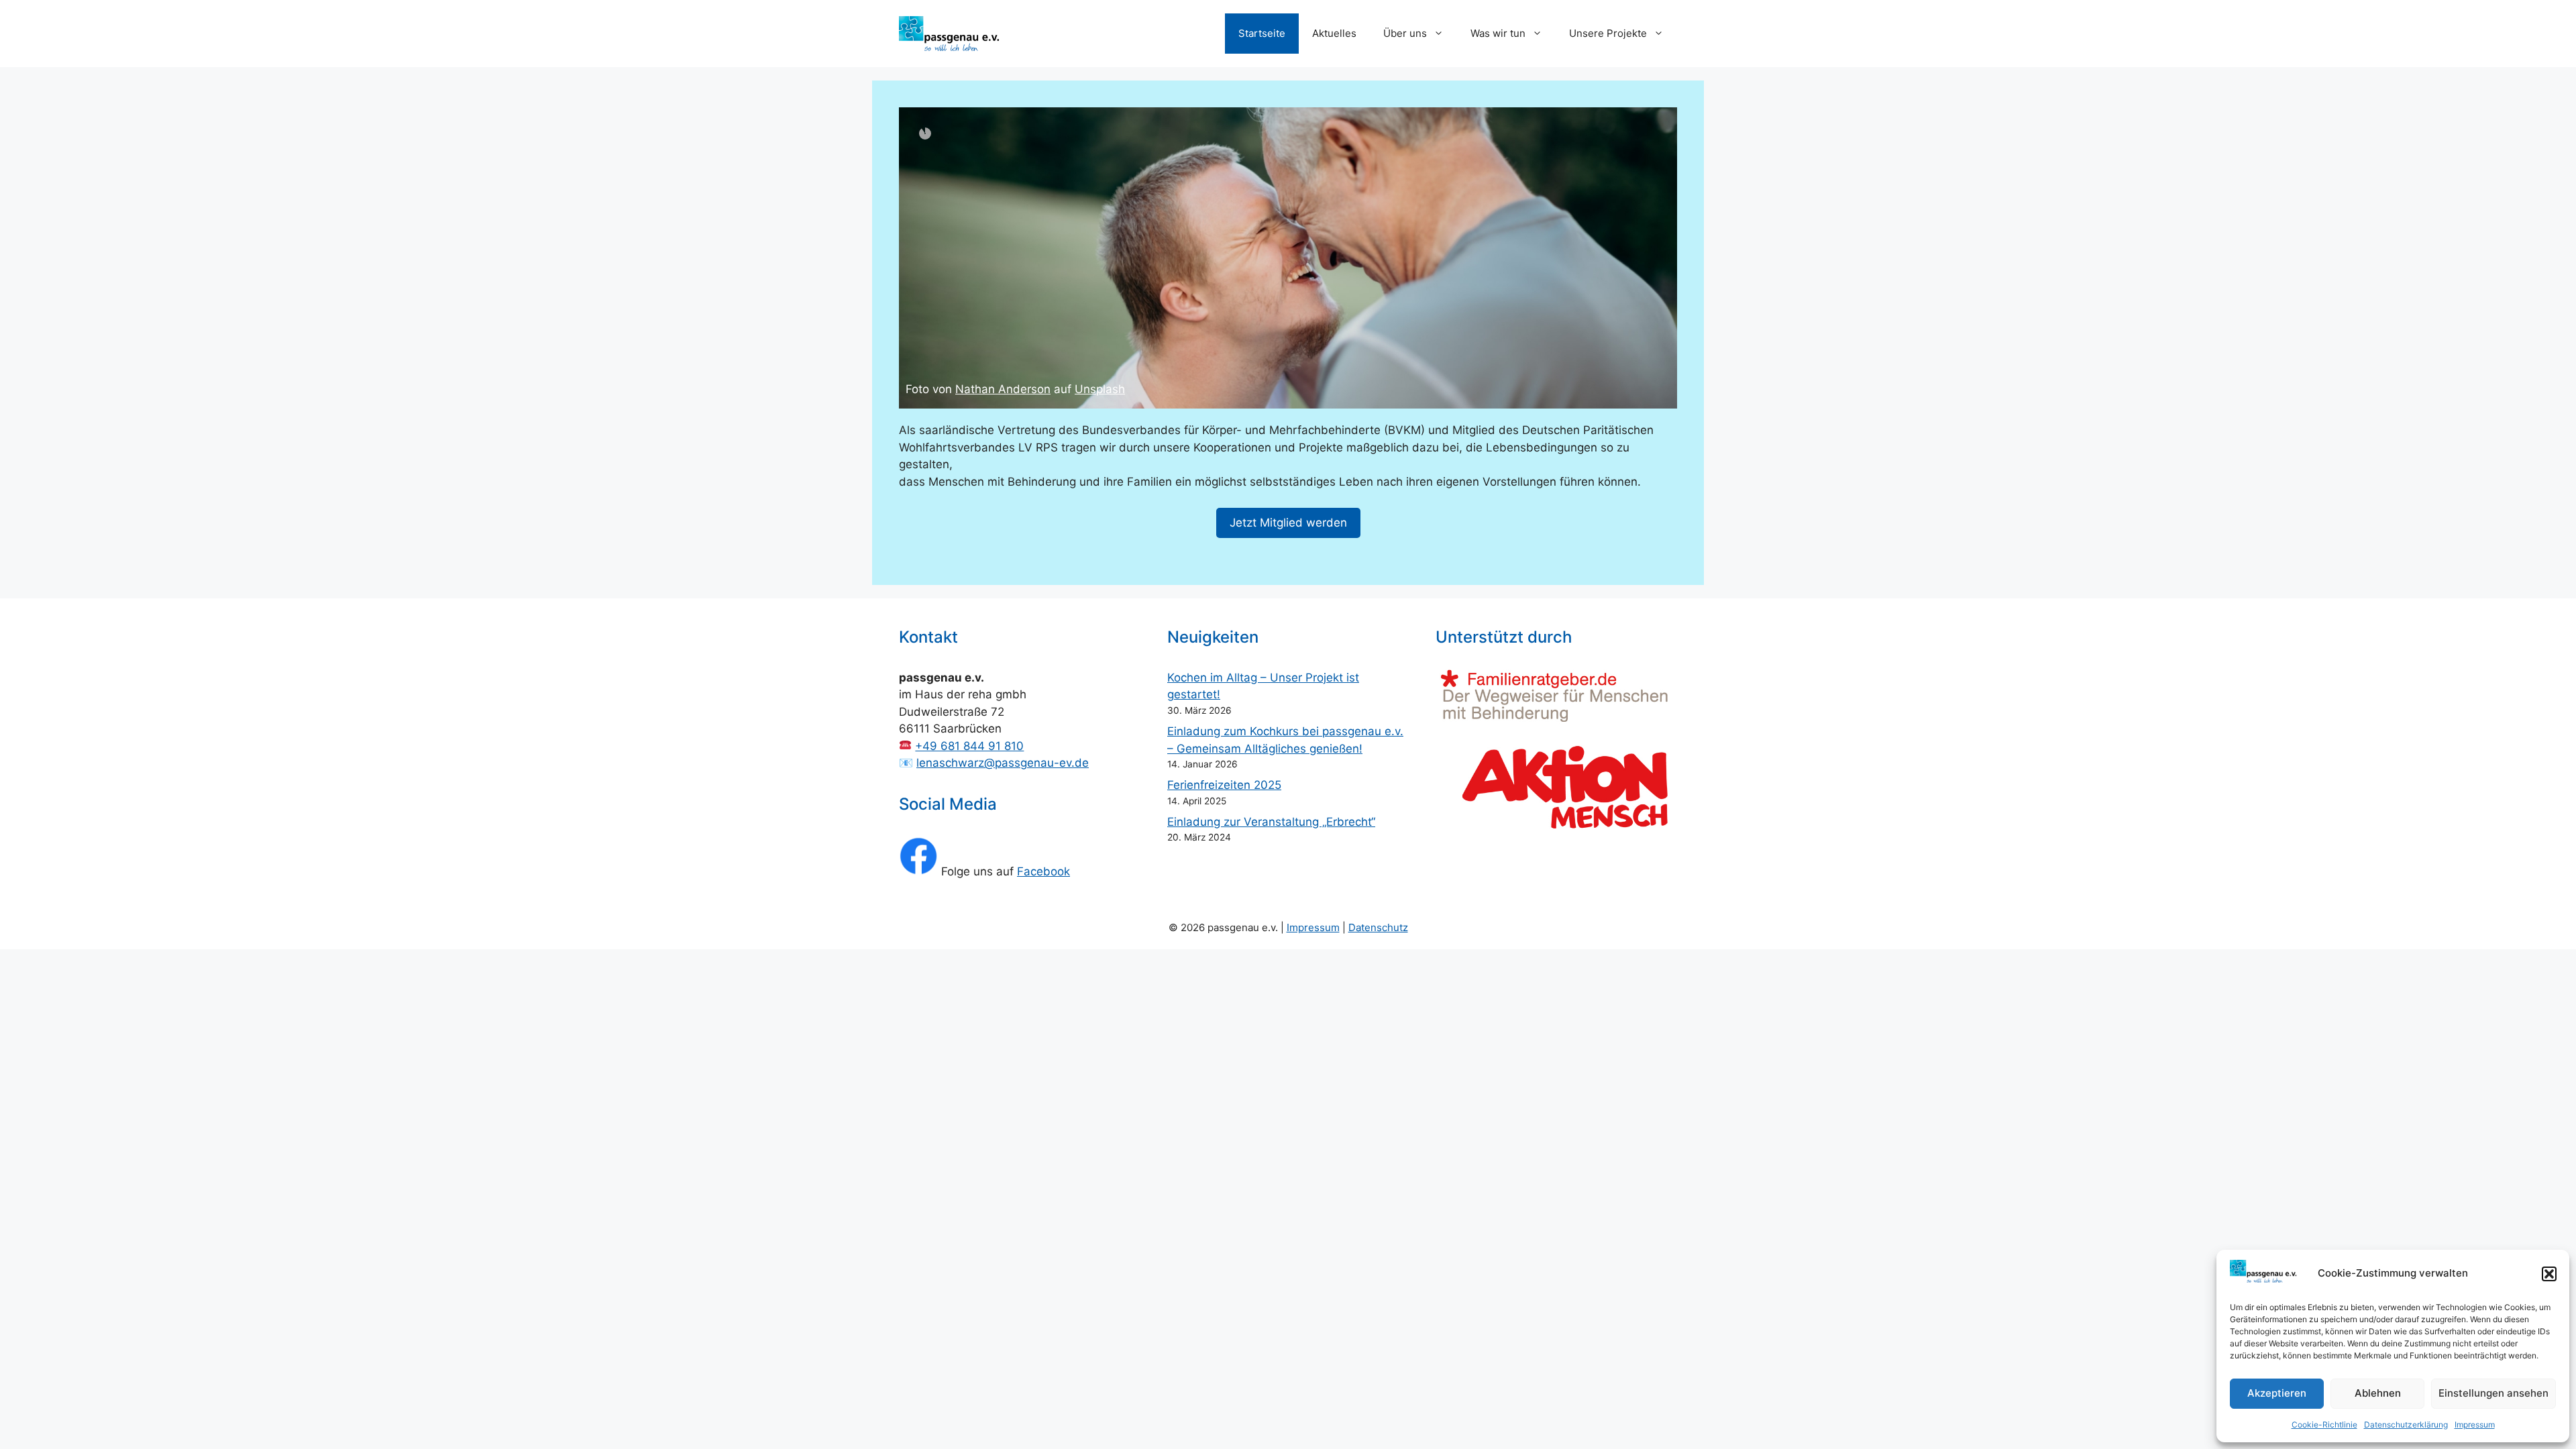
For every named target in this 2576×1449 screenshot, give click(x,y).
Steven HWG (989, 389)
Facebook (1043, 871)
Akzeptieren (2277, 1393)
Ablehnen (2378, 1393)
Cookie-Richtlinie (2324, 1425)
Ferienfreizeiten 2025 (1224, 785)
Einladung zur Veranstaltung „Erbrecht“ (1271, 822)
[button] (2549, 1274)
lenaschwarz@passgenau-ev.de (1003, 763)
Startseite (1262, 33)
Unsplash (1073, 389)
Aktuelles (1334, 33)
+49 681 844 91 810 (969, 746)
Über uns (1405, 33)
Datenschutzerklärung (2406, 1425)
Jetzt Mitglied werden (1288, 523)
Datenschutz (1378, 927)
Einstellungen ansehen (2493, 1393)
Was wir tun (1498, 33)
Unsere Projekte (1608, 33)
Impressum (2475, 1425)
